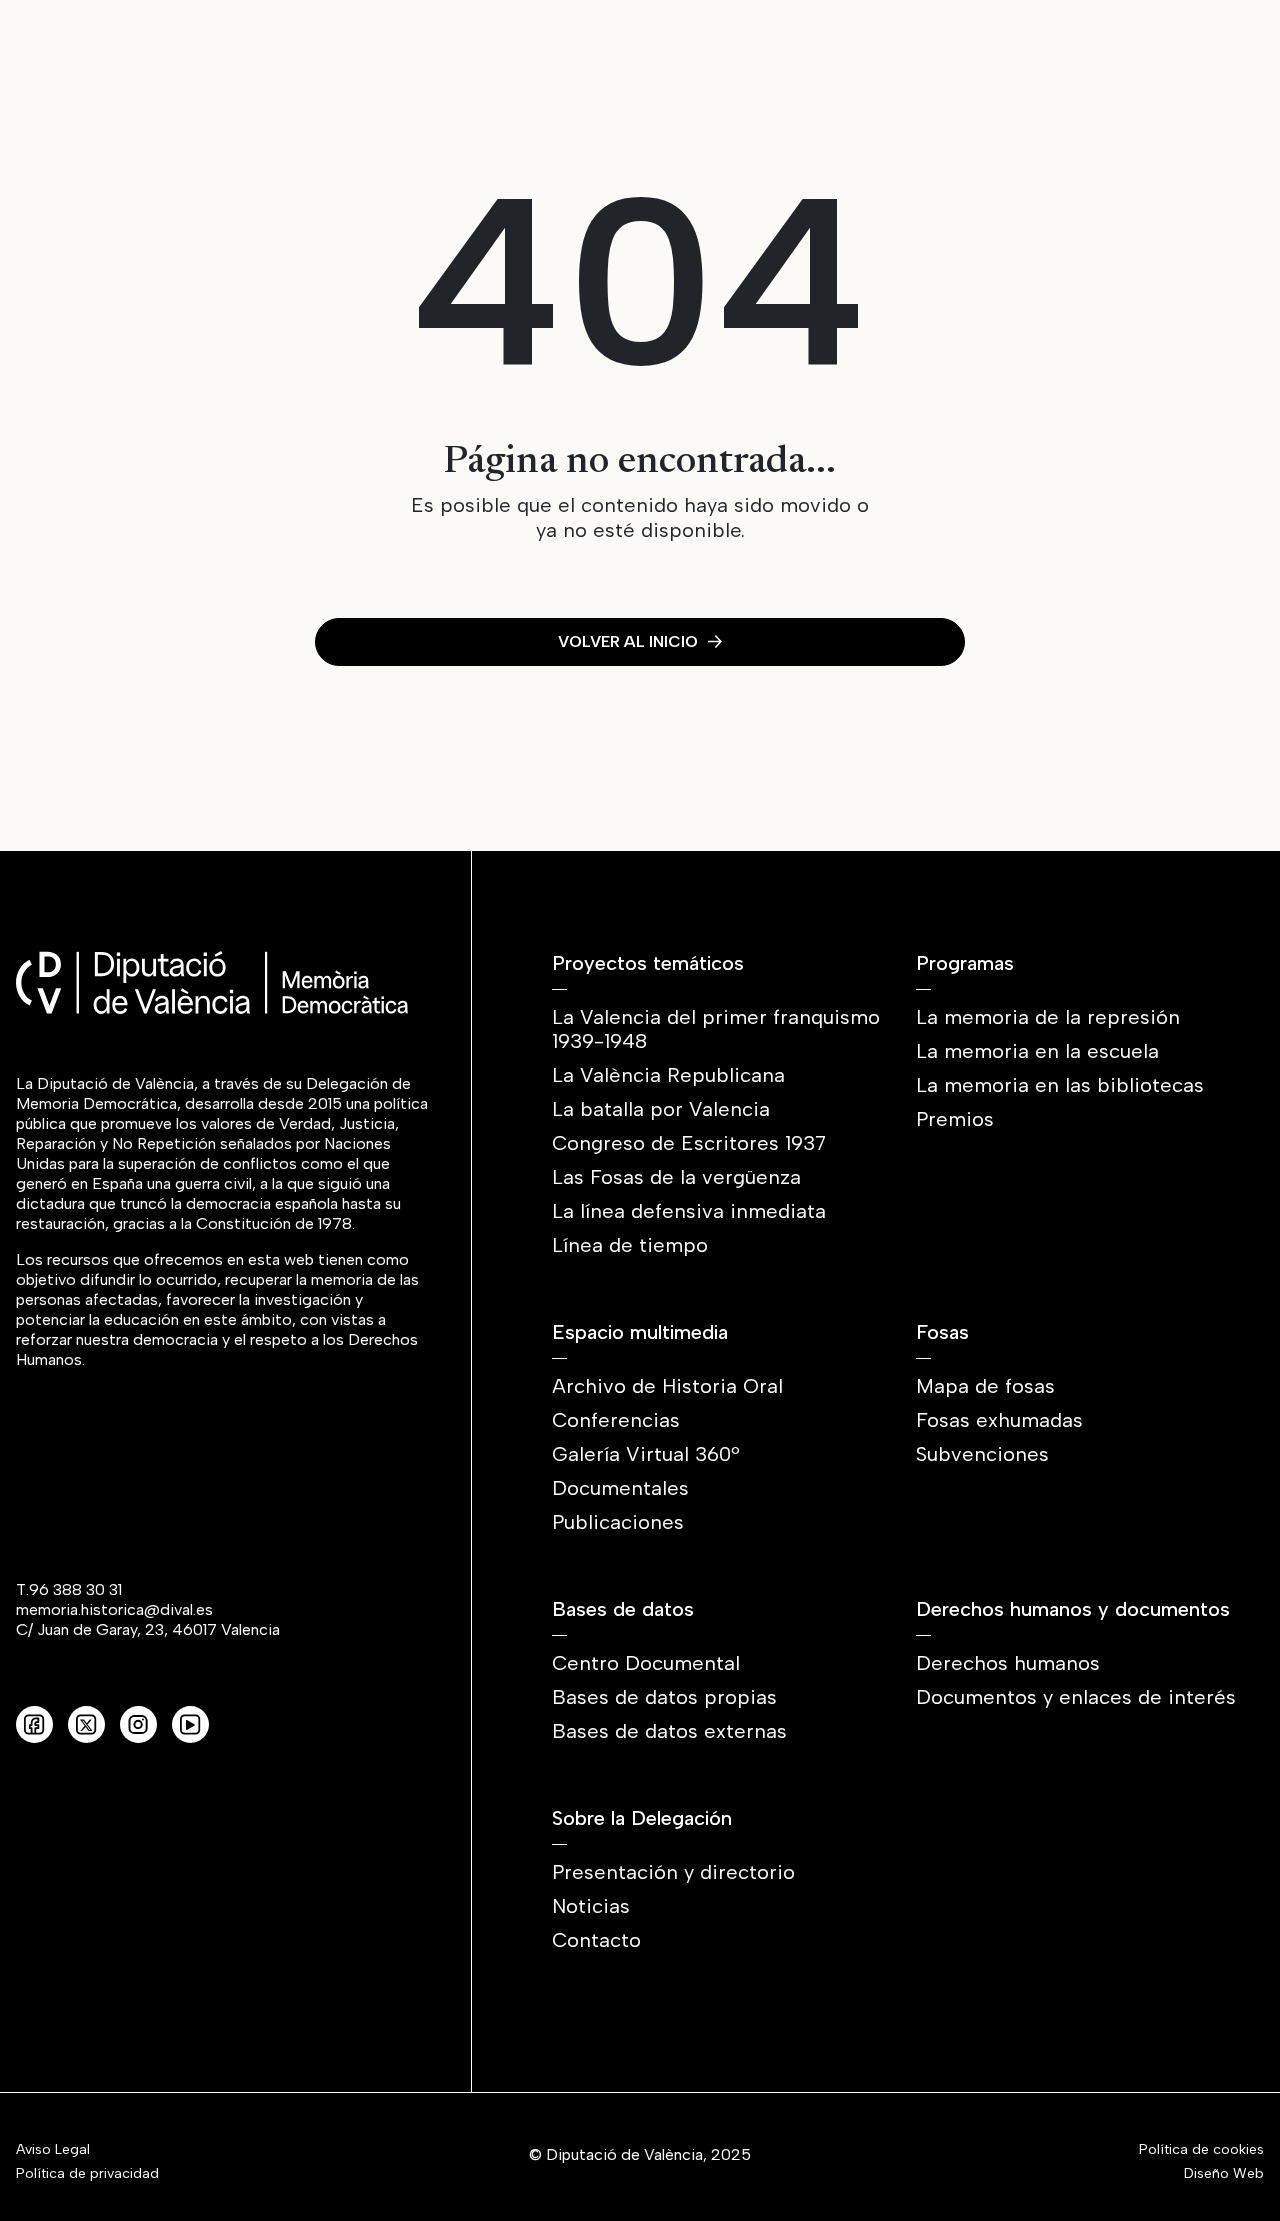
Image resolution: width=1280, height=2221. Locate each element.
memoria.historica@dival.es (114, 1609)
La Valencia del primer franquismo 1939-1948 (716, 1029)
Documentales (620, 1488)
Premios (955, 1119)
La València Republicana (668, 1075)
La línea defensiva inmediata (689, 1211)
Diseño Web (1224, 2174)
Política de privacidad (87, 2174)
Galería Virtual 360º (646, 1454)
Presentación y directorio (673, 1872)
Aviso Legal (53, 2150)
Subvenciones (982, 1454)
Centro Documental (646, 1663)
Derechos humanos (1008, 1663)
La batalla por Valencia (661, 1109)
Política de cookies (1201, 2150)
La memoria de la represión (1048, 1017)
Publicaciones (618, 1522)
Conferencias (616, 1420)
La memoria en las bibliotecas (1060, 1085)
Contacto (596, 1940)
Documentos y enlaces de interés (1076, 1697)
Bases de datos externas (669, 1731)
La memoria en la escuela (1037, 1051)
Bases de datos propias (664, 1697)
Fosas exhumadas (999, 1420)
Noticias (591, 1906)
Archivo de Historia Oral (667, 1386)
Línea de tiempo (630, 1245)
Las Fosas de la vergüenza (676, 1177)
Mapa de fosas (985, 1386)
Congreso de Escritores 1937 (689, 1143)
